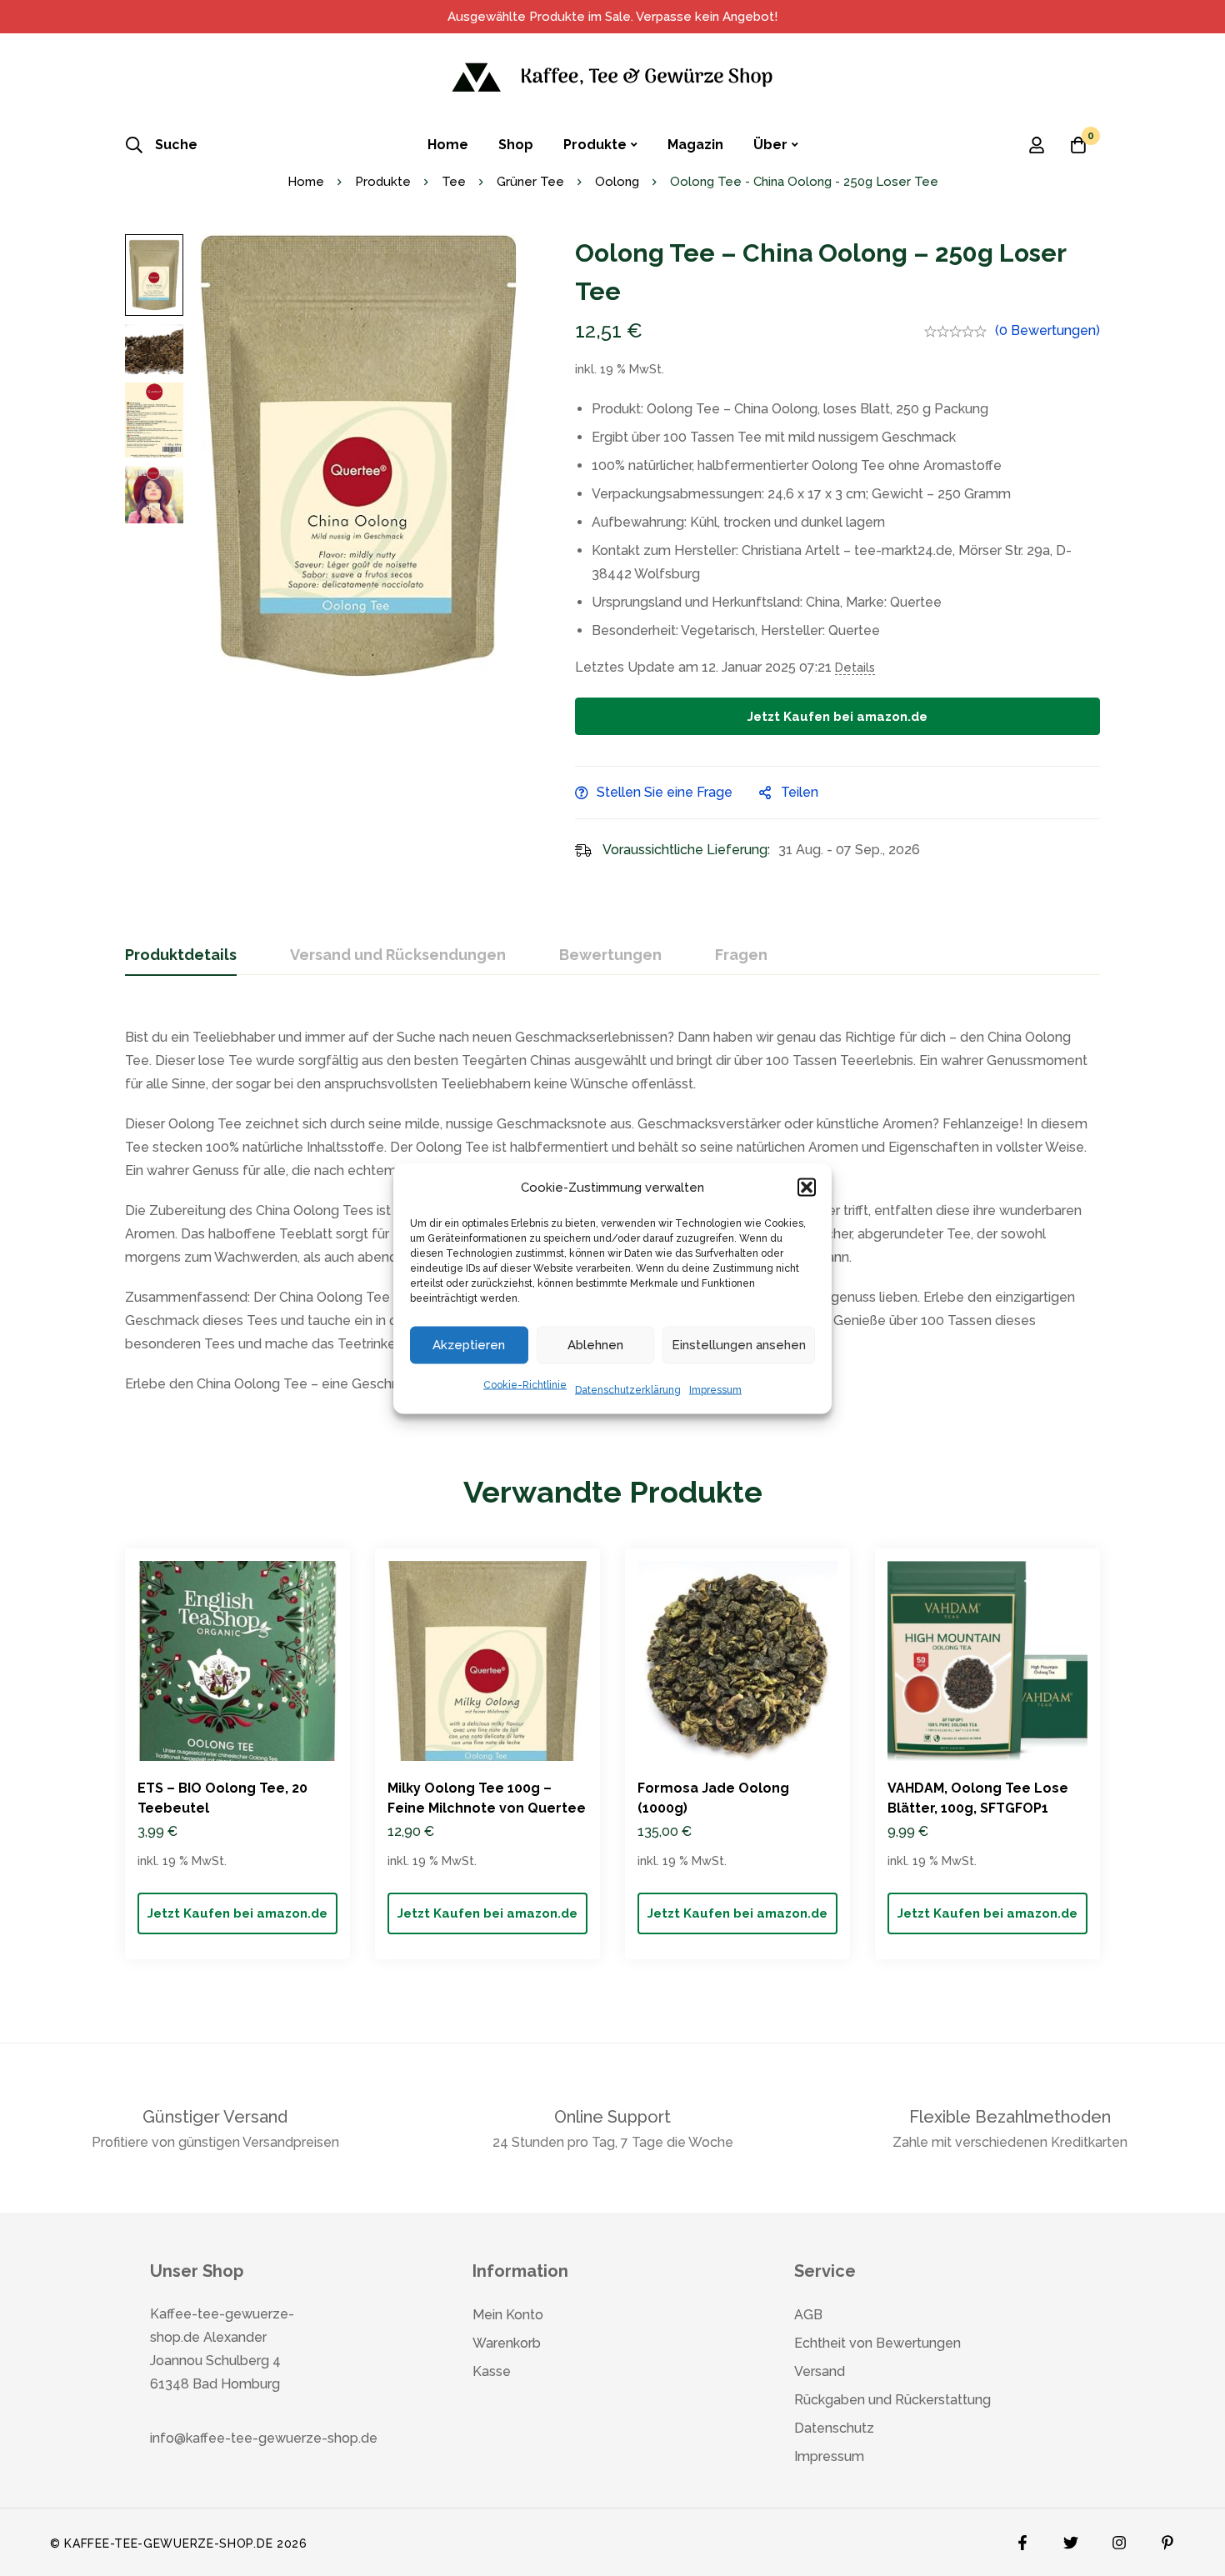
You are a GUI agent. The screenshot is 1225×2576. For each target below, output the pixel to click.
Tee (454, 182)
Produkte (383, 182)
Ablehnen (595, 1345)
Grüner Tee (530, 182)
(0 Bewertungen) (1047, 330)
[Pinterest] (1167, 2538)
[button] (807, 1187)
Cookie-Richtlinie (525, 1384)
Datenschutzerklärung (628, 1389)
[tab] (181, 956)
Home (306, 182)
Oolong (617, 182)
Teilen (800, 792)
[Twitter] (1071, 2538)
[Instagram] (1119, 2538)
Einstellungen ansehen (739, 1345)
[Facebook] (1022, 2538)
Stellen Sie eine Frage (665, 792)
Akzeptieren (469, 1345)
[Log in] (1037, 145)
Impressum (715, 1389)
